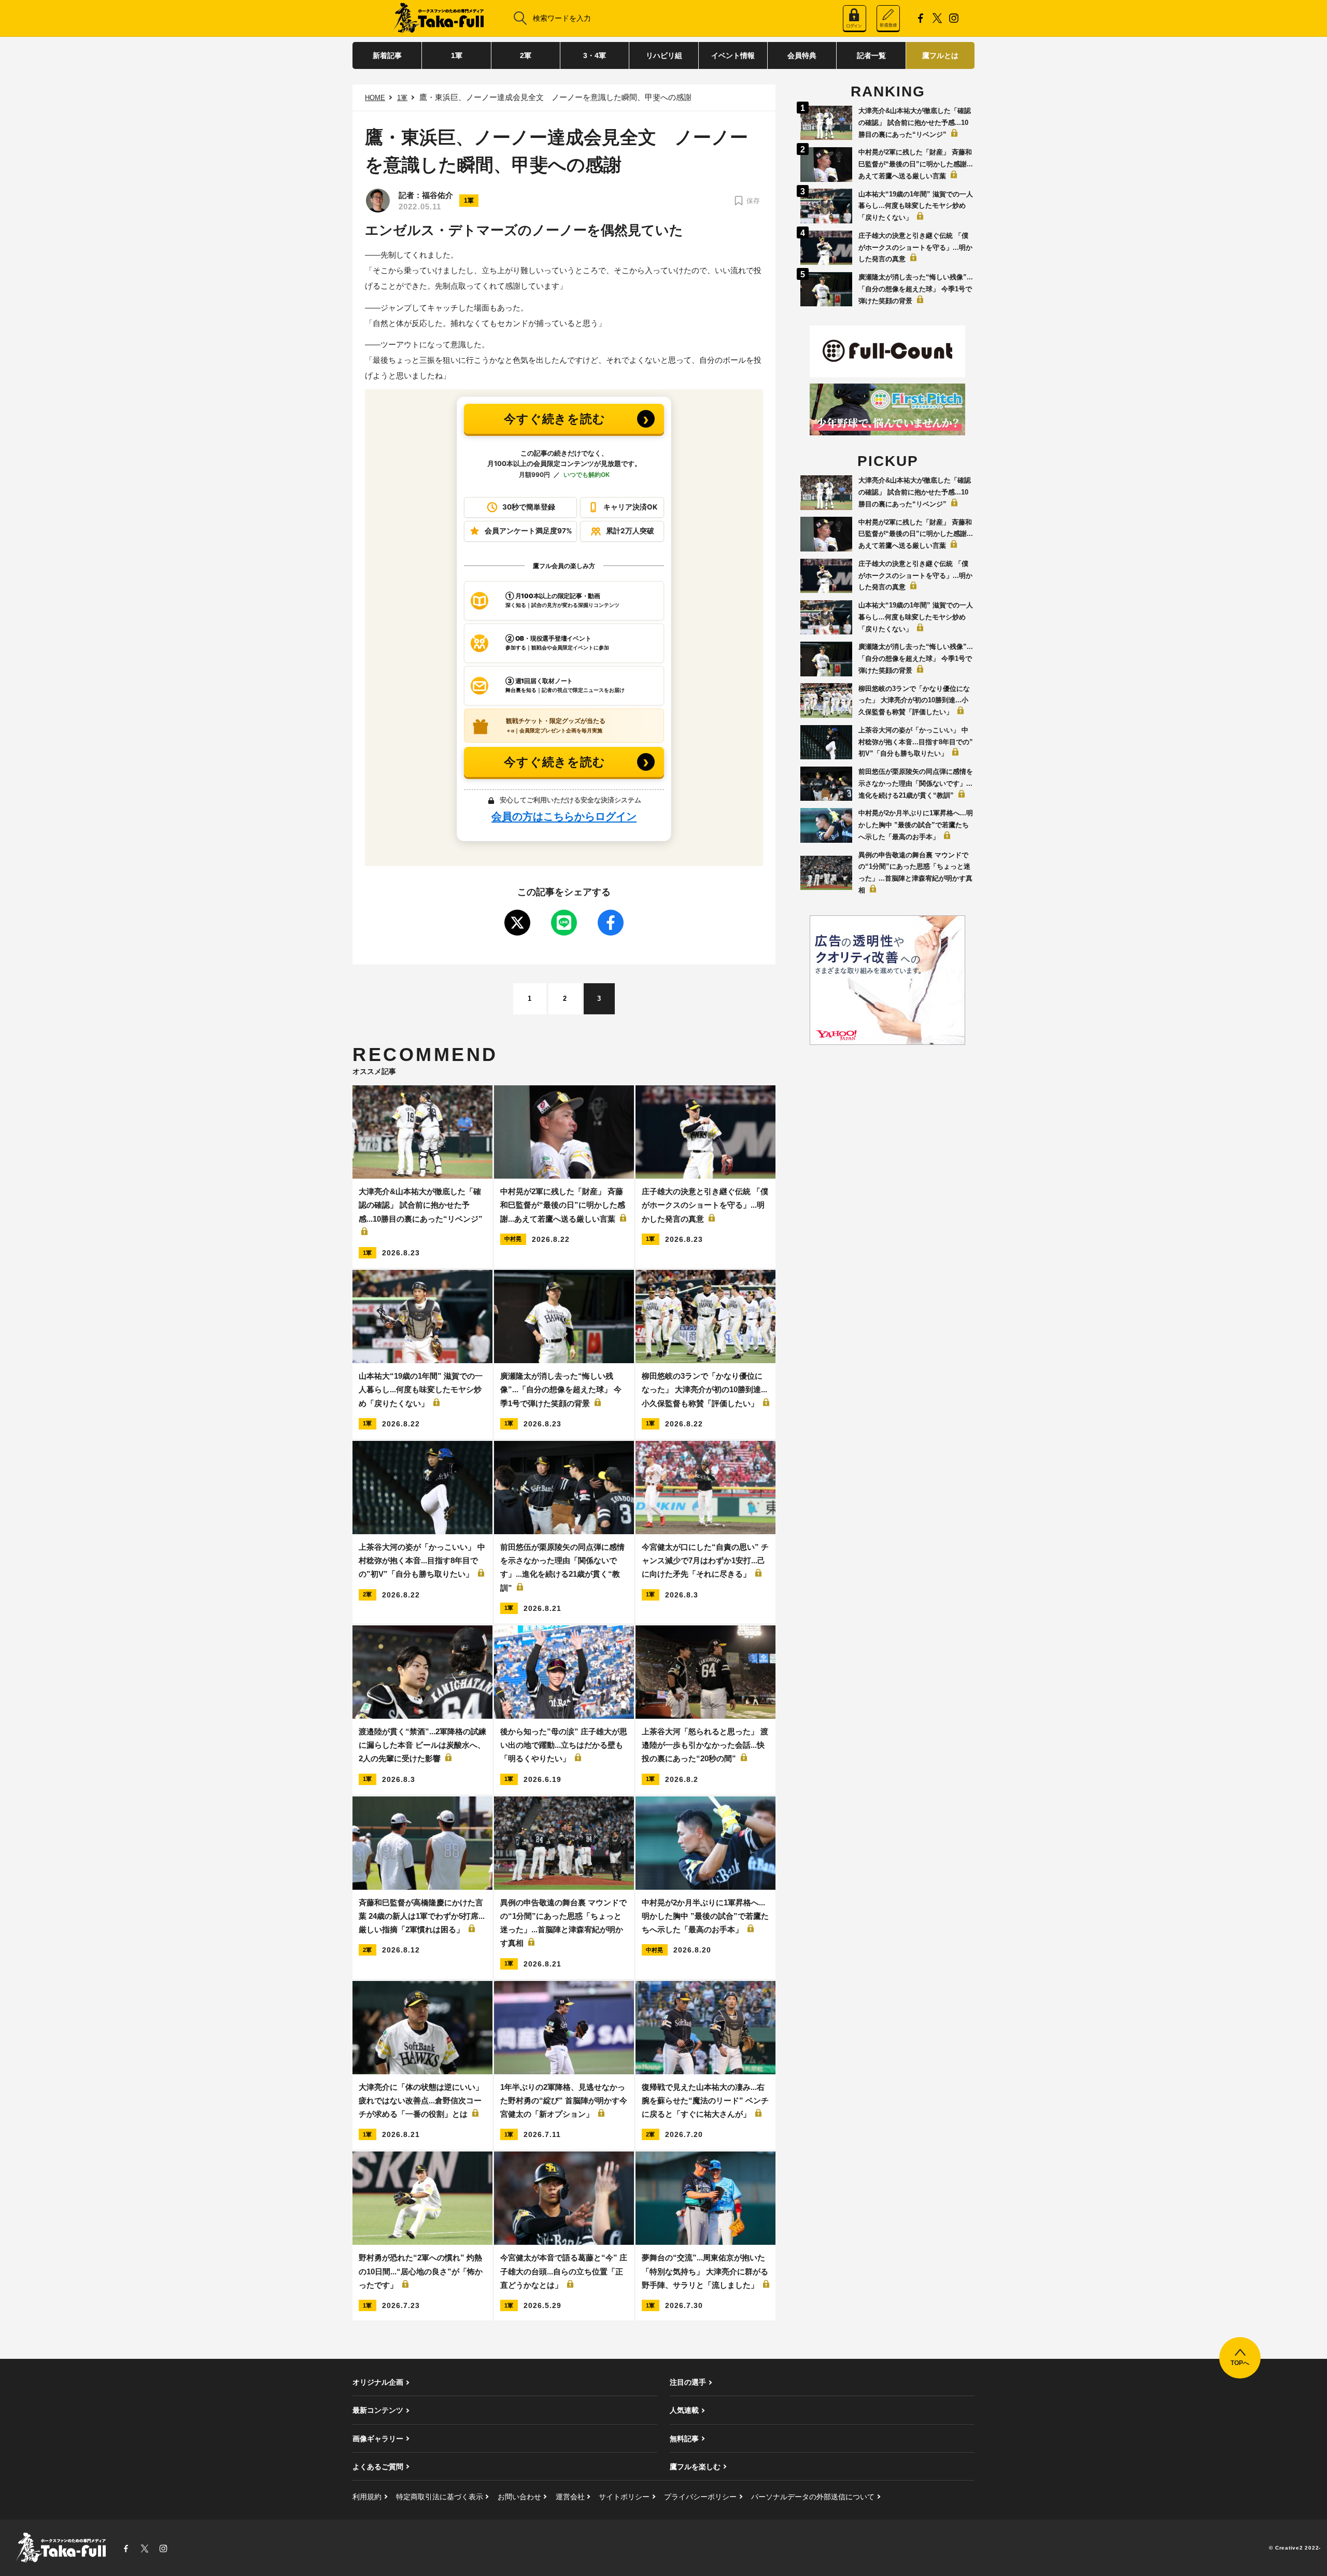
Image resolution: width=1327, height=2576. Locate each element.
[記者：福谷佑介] (378, 201)
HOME (375, 98)
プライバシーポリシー (700, 2497)
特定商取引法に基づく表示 (440, 2497)
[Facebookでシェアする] (611, 923)
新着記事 (387, 55)
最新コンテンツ (378, 2410)
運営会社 (570, 2497)
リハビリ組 (664, 55)
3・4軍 (595, 55)
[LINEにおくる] (564, 923)
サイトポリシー (624, 2497)
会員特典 (802, 55)
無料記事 (684, 2439)
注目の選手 (688, 2382)
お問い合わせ (519, 2497)
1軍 (457, 55)
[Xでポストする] (517, 923)
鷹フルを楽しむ (695, 2467)
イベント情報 (733, 55)
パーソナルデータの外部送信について (813, 2497)
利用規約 (367, 2497)
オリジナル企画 (378, 2382)
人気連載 (684, 2410)
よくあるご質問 (378, 2467)
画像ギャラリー (378, 2439)
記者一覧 (871, 55)
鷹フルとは (940, 55)
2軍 (526, 55)
